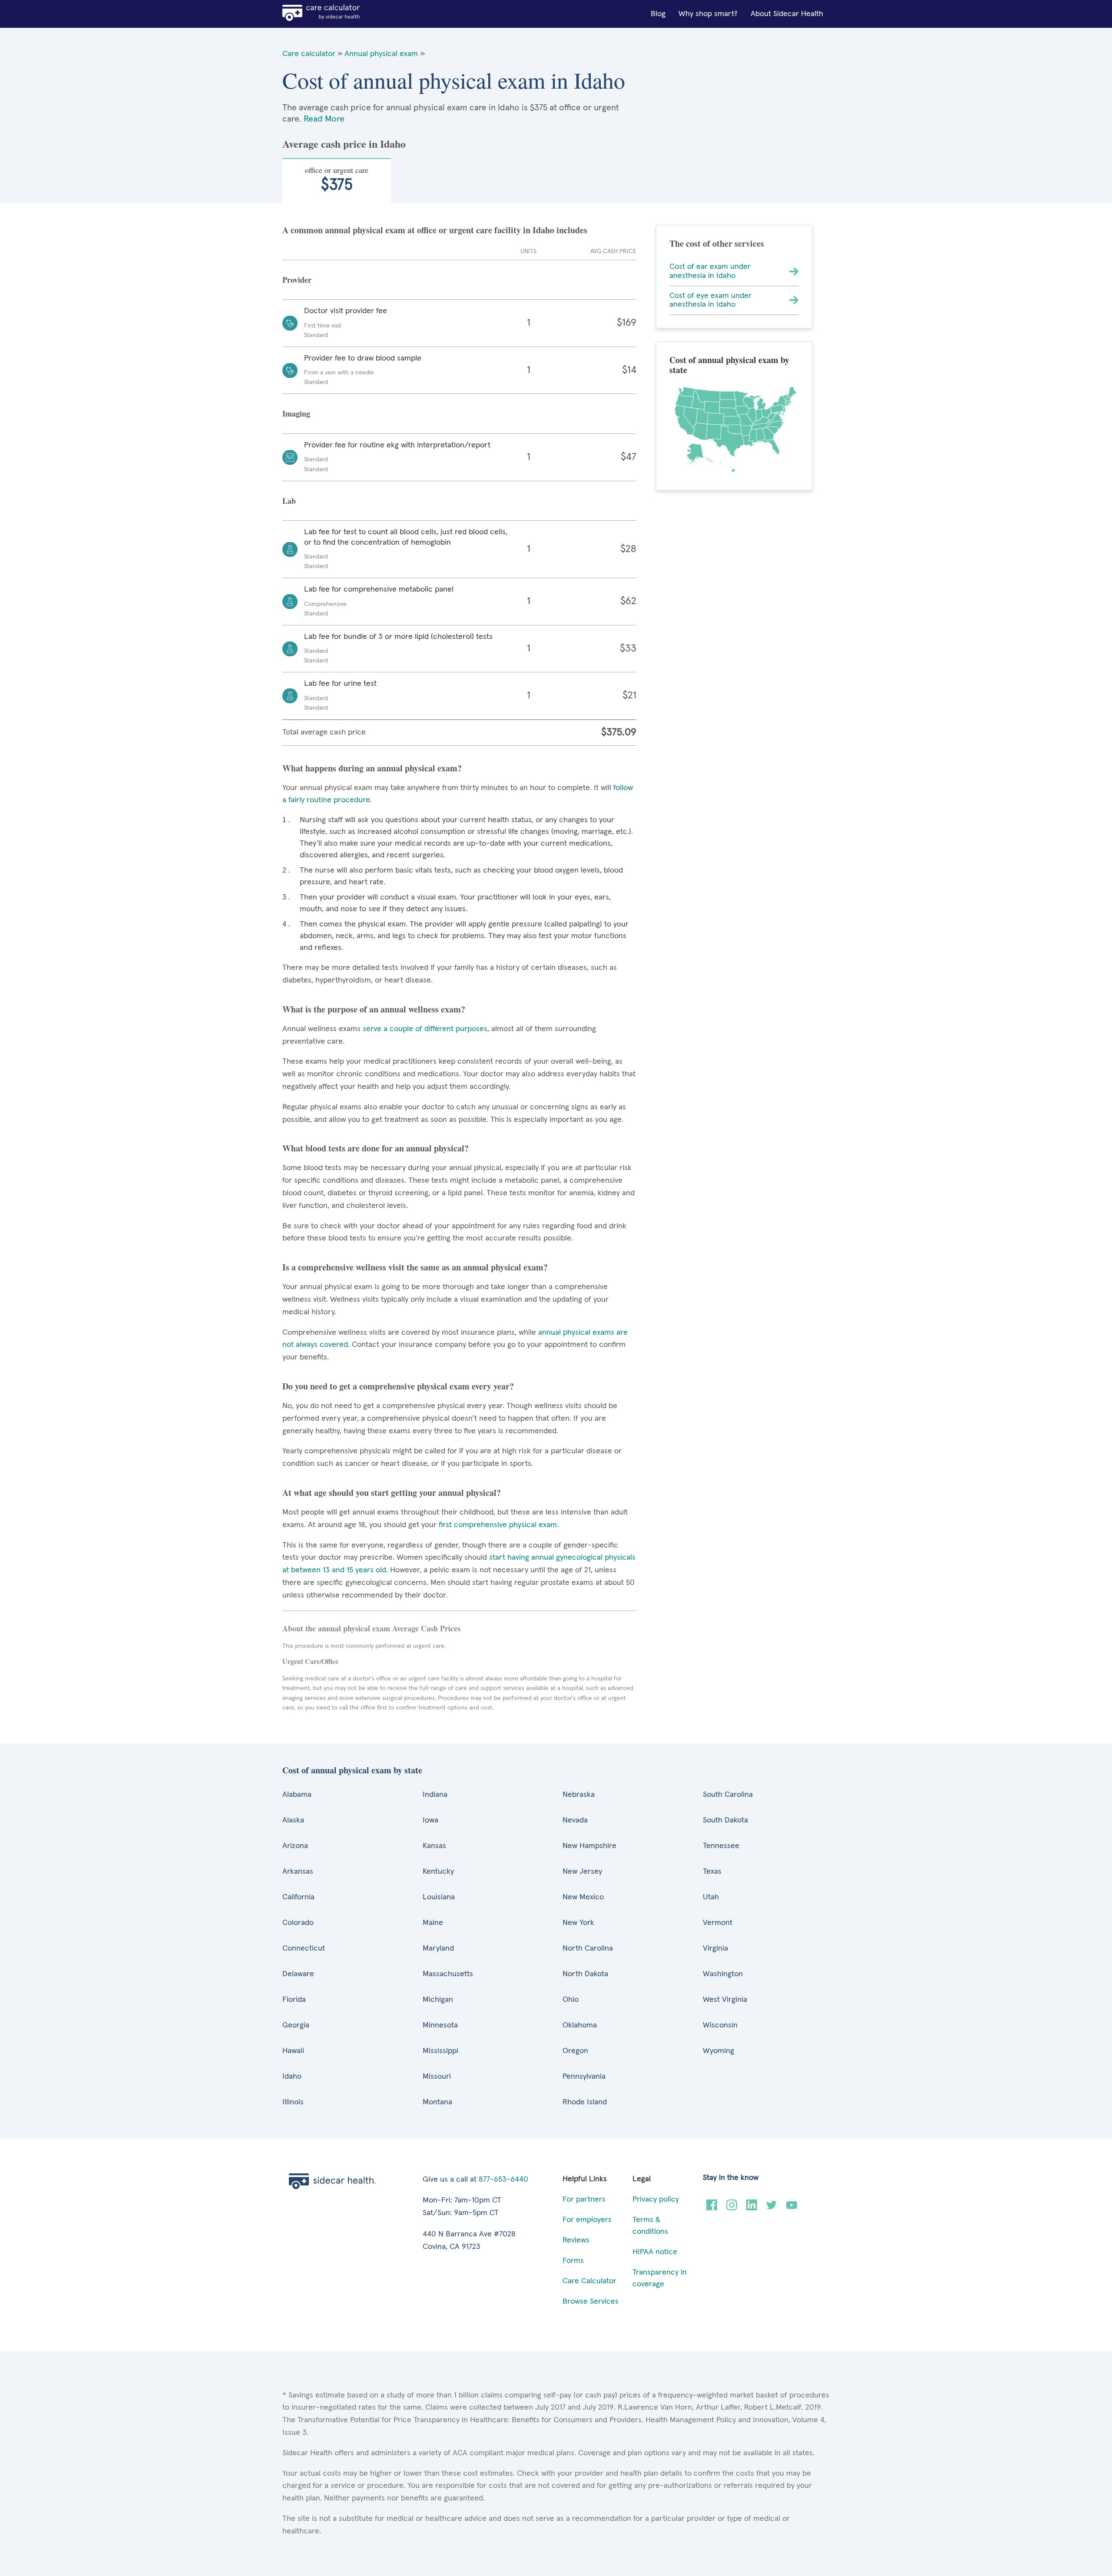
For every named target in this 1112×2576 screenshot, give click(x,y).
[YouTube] (792, 2208)
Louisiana (439, 1897)
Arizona (295, 1846)
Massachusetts (448, 1974)
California (298, 1897)
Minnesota (440, 2025)
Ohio (571, 2000)
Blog (658, 14)
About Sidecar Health (787, 14)
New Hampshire (589, 1846)
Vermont (718, 1923)
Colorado (298, 1923)
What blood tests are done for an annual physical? (376, 1148)
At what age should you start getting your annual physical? (392, 1493)
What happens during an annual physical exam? (372, 768)
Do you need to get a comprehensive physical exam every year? (398, 1386)
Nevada (575, 1820)
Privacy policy (656, 2199)
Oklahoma (580, 2025)
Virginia (715, 1948)
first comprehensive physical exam (498, 1525)
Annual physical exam (381, 54)
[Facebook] (712, 2208)
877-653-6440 (503, 2179)
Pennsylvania (584, 2077)
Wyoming (718, 2051)
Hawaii (293, 2051)
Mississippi (440, 2051)
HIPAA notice (655, 2252)
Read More (324, 119)
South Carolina (728, 1795)
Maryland (438, 1948)
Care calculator (309, 54)
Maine (433, 1923)
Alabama (297, 1795)
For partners (584, 2199)
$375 (337, 179)
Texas (712, 1872)
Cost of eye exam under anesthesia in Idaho (710, 300)
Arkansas (298, 1872)
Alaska (293, 1820)
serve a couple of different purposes (425, 1029)
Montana (437, 2102)
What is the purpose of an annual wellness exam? (374, 1009)
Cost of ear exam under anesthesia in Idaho (710, 271)
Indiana (435, 1795)
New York (578, 1923)
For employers (587, 2220)
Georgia (296, 2025)
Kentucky (438, 1872)
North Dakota (585, 1974)
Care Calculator (589, 2281)
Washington (723, 1974)
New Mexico (583, 1897)
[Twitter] (772, 2208)
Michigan (438, 2000)
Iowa (430, 1820)
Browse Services (591, 2302)
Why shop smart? (708, 14)
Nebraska (579, 1795)
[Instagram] (732, 2208)
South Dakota (725, 1820)
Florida (294, 2000)
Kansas (434, 1846)
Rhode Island (585, 2102)
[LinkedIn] (752, 2208)
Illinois (293, 2102)
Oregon (575, 2051)
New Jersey (582, 1872)
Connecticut (304, 1948)
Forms (573, 2261)
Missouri (437, 2077)
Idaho (292, 2077)
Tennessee (721, 1846)
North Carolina (588, 1948)
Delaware (298, 1974)
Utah (711, 1897)
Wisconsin (720, 2025)
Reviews (576, 2240)
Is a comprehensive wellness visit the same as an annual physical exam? (415, 1267)
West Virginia (725, 2000)
